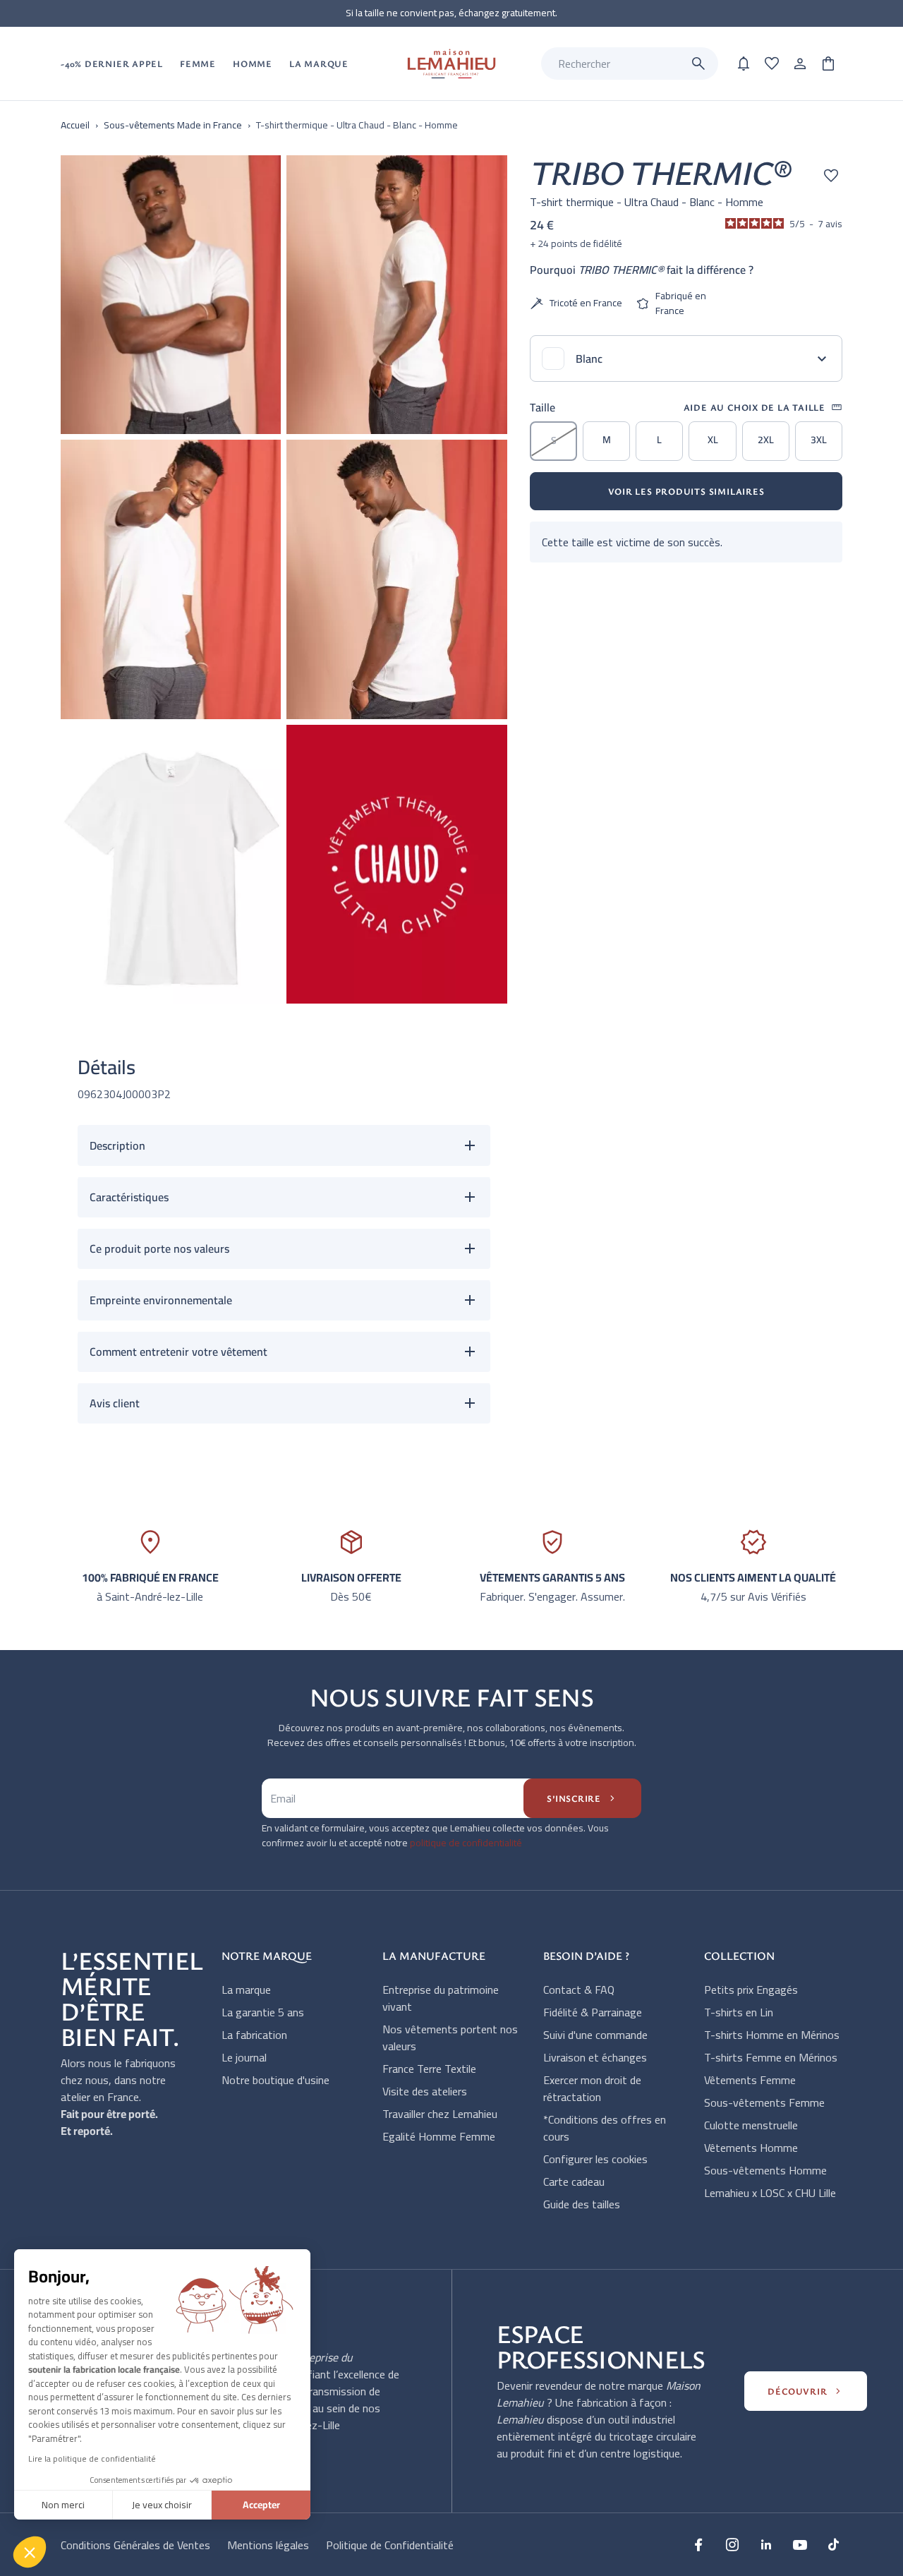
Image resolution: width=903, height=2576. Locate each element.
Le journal (244, 2057)
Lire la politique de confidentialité (92, 2458)
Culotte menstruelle (751, 2125)
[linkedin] (766, 2544)
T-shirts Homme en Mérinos (772, 2035)
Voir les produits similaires (686, 491)
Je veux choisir (162, 2505)
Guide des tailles (582, 2204)
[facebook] (698, 2544)
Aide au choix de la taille (763, 407)
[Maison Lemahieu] (451, 64)
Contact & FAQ (579, 1990)
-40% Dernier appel (112, 64)
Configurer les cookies (595, 2159)
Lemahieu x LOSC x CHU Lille (770, 2193)
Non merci (63, 2505)
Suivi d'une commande (595, 2035)
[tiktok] (834, 2544)
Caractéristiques (129, 1197)
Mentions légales (268, 2545)
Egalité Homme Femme (439, 2136)
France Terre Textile (429, 2069)
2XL (766, 440)
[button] (30, 2552)
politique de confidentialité (466, 1843)
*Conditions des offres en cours (605, 2128)
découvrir (806, 2391)
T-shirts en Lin (739, 2012)
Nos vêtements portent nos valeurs (450, 2038)
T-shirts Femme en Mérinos (771, 2057)
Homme (253, 64)
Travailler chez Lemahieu (440, 2114)
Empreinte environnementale (161, 1300)
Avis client (115, 1403)
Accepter (261, 2505)
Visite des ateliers (425, 2091)
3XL (819, 440)
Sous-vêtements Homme (765, 2170)
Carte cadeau (574, 2181)
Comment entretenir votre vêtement (178, 1352)
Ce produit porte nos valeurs (159, 1248)
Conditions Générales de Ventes (135, 2545)
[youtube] (800, 2544)
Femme (198, 64)
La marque (246, 1990)
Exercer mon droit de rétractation (592, 2088)
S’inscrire (582, 1798)
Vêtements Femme (750, 2080)
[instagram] (732, 2544)
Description (117, 1145)
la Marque (319, 64)
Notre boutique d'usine (275, 2080)
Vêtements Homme (751, 2148)
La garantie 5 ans (263, 2012)
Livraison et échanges (595, 2057)
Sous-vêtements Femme (764, 2102)
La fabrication (254, 2035)
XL (713, 440)
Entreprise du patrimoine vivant (441, 1998)
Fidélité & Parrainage (593, 2012)
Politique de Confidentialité (390, 2545)
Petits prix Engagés (751, 1990)
